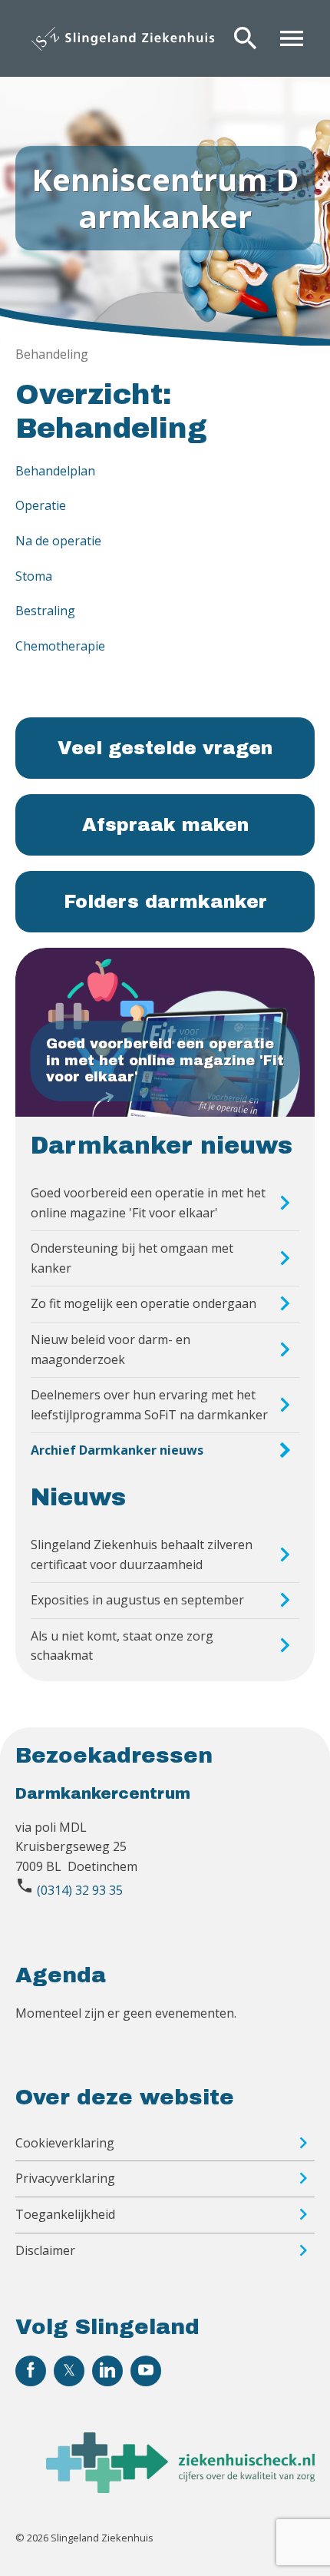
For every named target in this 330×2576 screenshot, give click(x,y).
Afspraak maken (165, 825)
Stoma (34, 576)
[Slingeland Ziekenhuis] (123, 38)
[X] (69, 2371)
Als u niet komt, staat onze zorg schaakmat (122, 1646)
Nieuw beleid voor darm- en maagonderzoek (111, 1349)
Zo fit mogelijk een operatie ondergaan (144, 1303)
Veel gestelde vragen (165, 748)
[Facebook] (31, 2371)
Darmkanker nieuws (162, 1146)
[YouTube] (146, 2371)
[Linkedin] (107, 2371)
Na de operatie (58, 541)
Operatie (41, 505)
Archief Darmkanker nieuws (117, 1450)
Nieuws (78, 1498)
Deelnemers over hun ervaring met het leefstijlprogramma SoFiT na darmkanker (149, 1405)
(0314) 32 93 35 (80, 1890)
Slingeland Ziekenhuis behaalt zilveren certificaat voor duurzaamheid (142, 1555)
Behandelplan (55, 471)
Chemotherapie (60, 646)
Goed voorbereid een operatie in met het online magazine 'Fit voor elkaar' (148, 1203)
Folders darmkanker (165, 902)
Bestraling (45, 611)
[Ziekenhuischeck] (180, 2488)
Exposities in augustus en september (137, 1600)
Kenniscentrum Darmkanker (165, 198)
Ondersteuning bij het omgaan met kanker (132, 1258)
